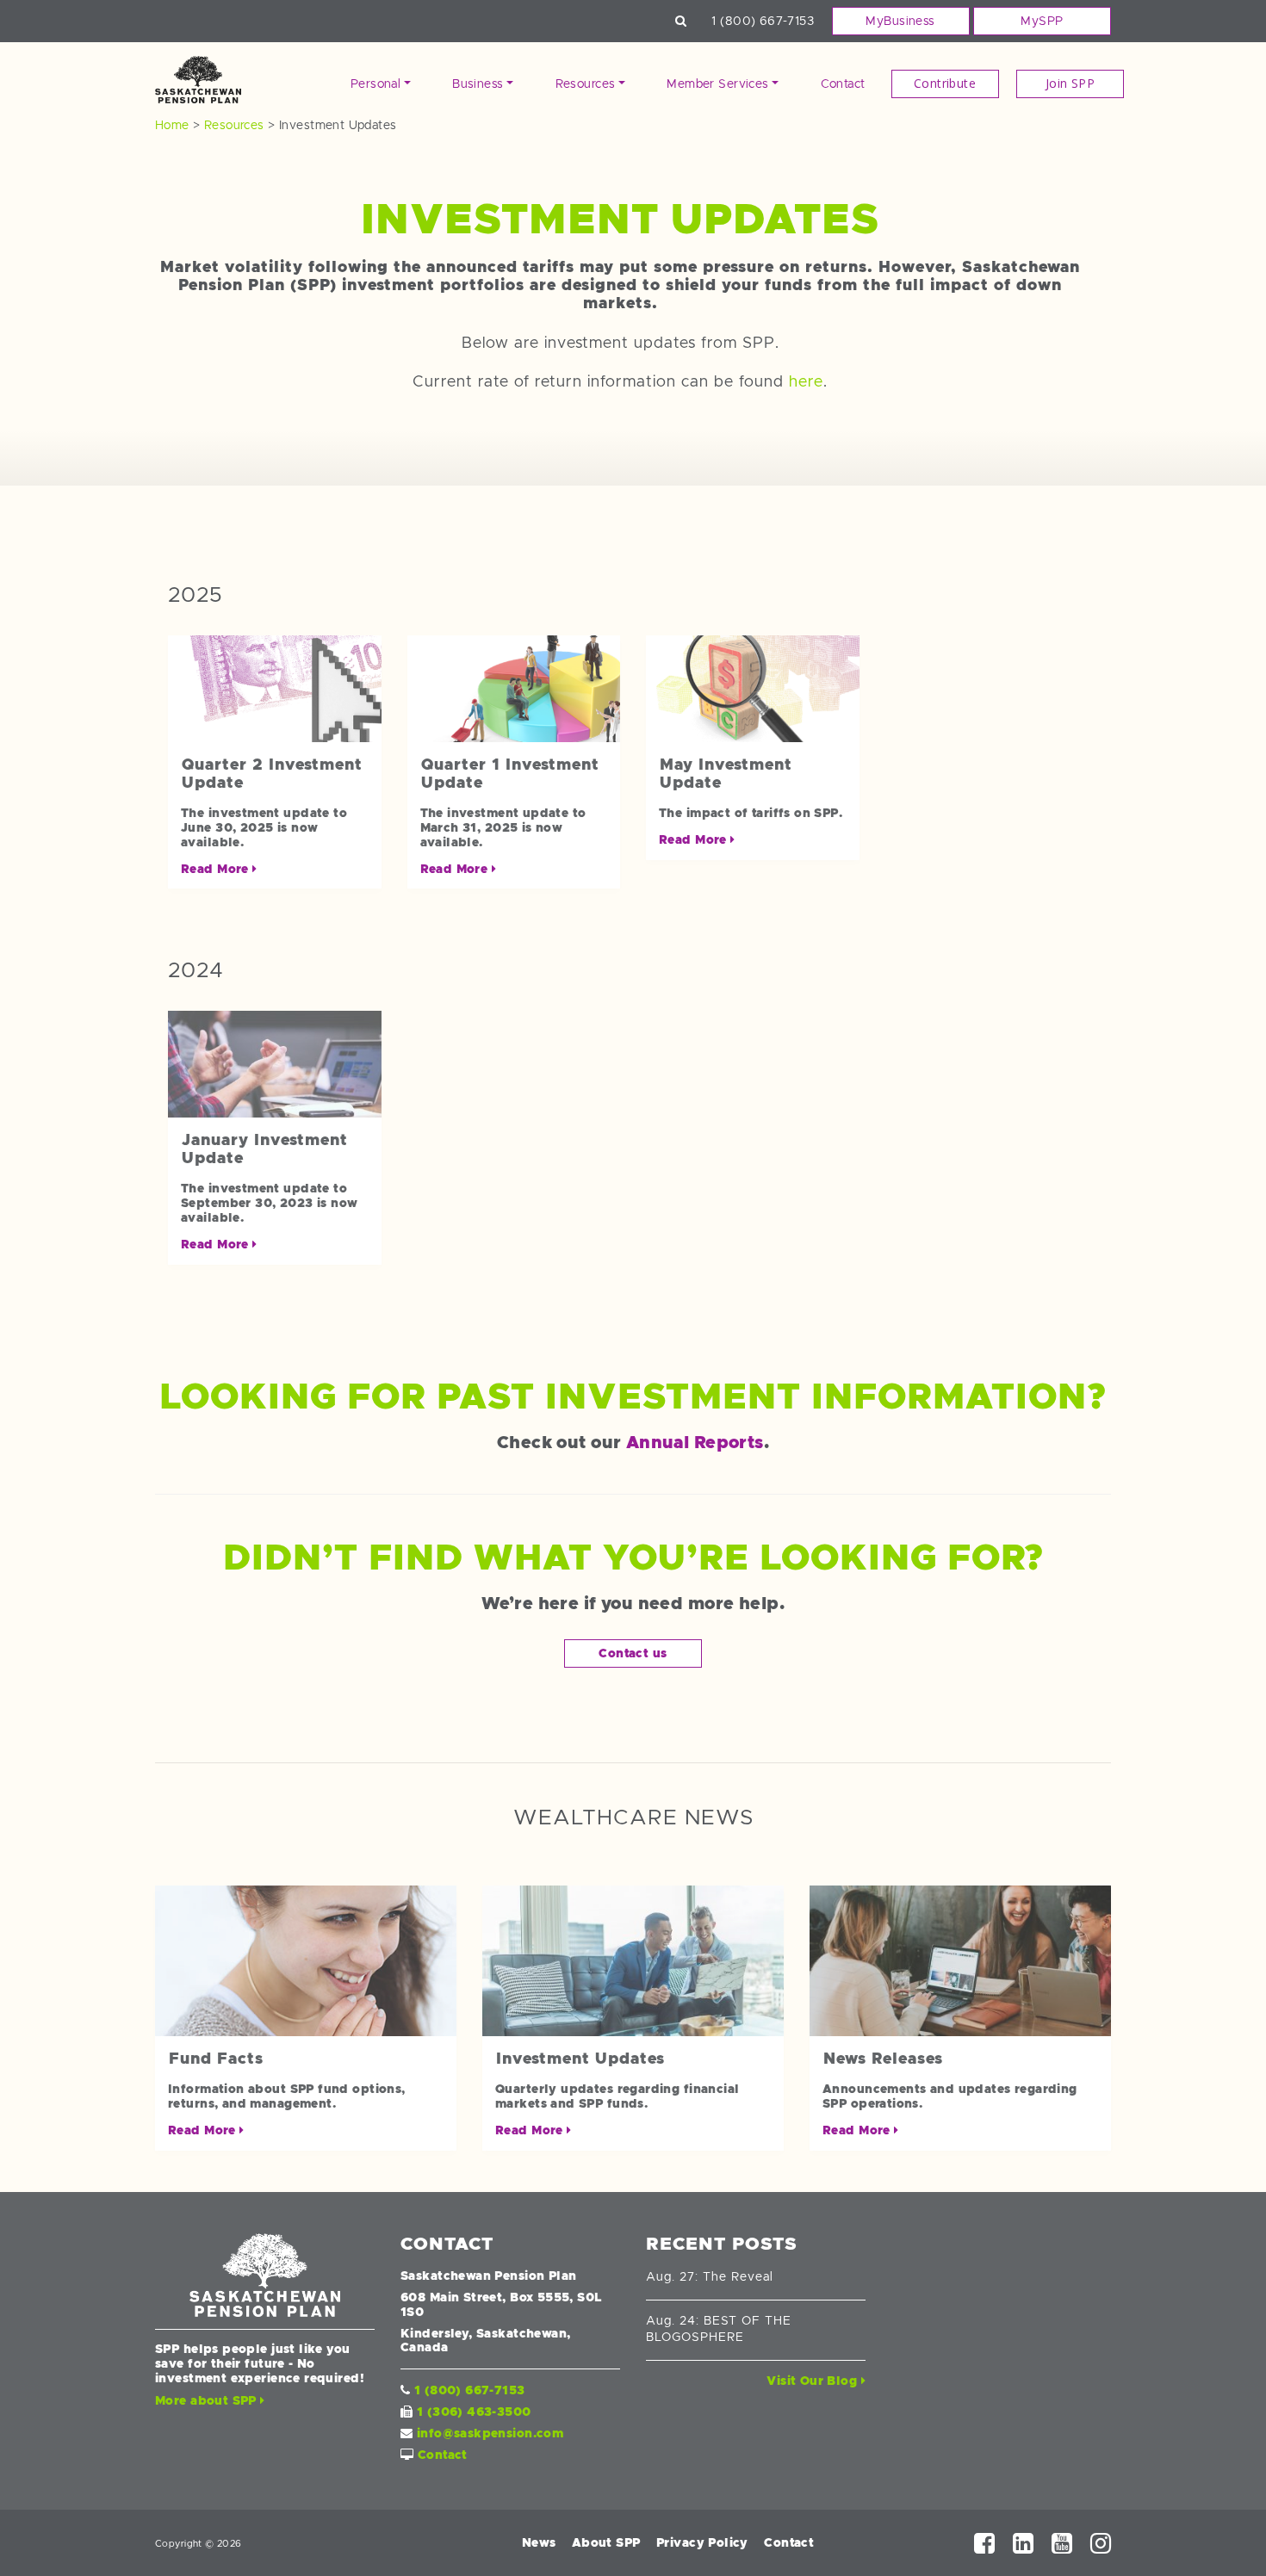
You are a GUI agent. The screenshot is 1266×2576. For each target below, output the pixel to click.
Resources (586, 84)
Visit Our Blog (813, 2381)
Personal (375, 84)
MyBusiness (900, 21)
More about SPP (208, 2400)
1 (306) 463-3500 (474, 2412)
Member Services (717, 84)
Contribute (945, 83)
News (539, 2542)
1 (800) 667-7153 (763, 21)
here (806, 381)
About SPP (606, 2542)
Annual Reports (695, 1442)
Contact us (633, 1653)
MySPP (1042, 21)
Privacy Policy (702, 2542)
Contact (843, 84)
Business (478, 84)
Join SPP (1070, 83)
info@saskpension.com (490, 2433)
